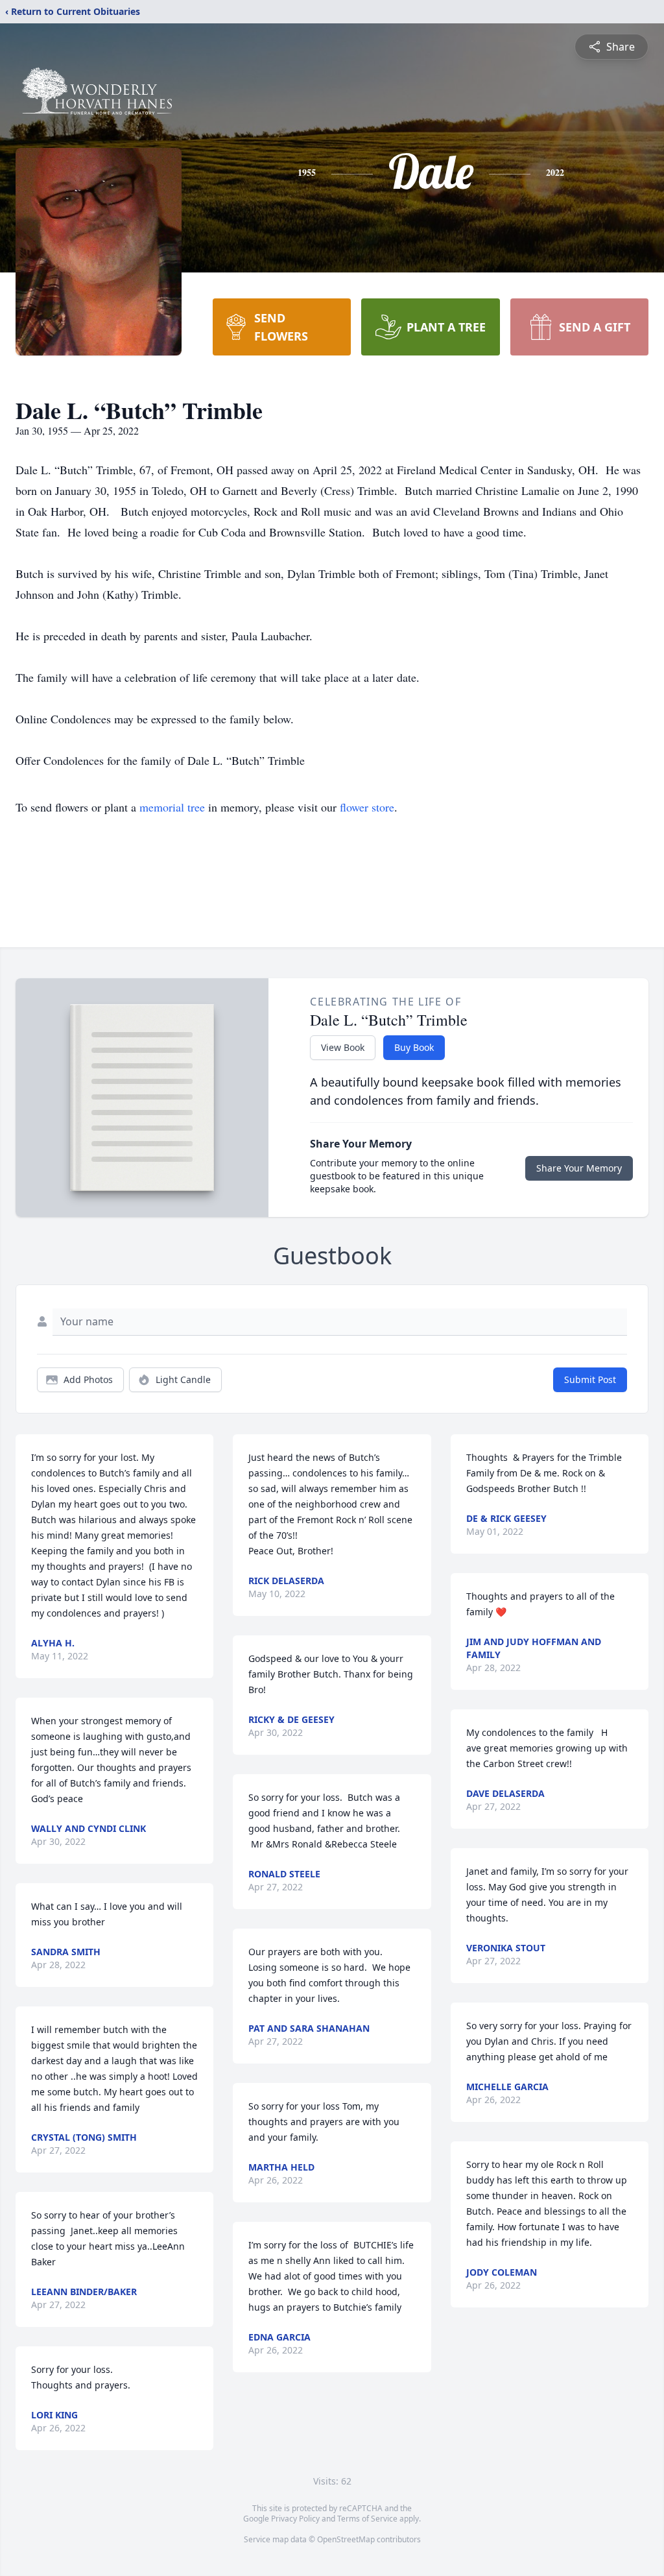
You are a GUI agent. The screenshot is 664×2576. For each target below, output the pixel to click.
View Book (343, 1047)
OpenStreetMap (346, 2539)
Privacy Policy (295, 2519)
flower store (367, 807)
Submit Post (590, 1379)
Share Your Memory (579, 1168)
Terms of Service (367, 2519)
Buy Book (414, 1047)
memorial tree (172, 807)
